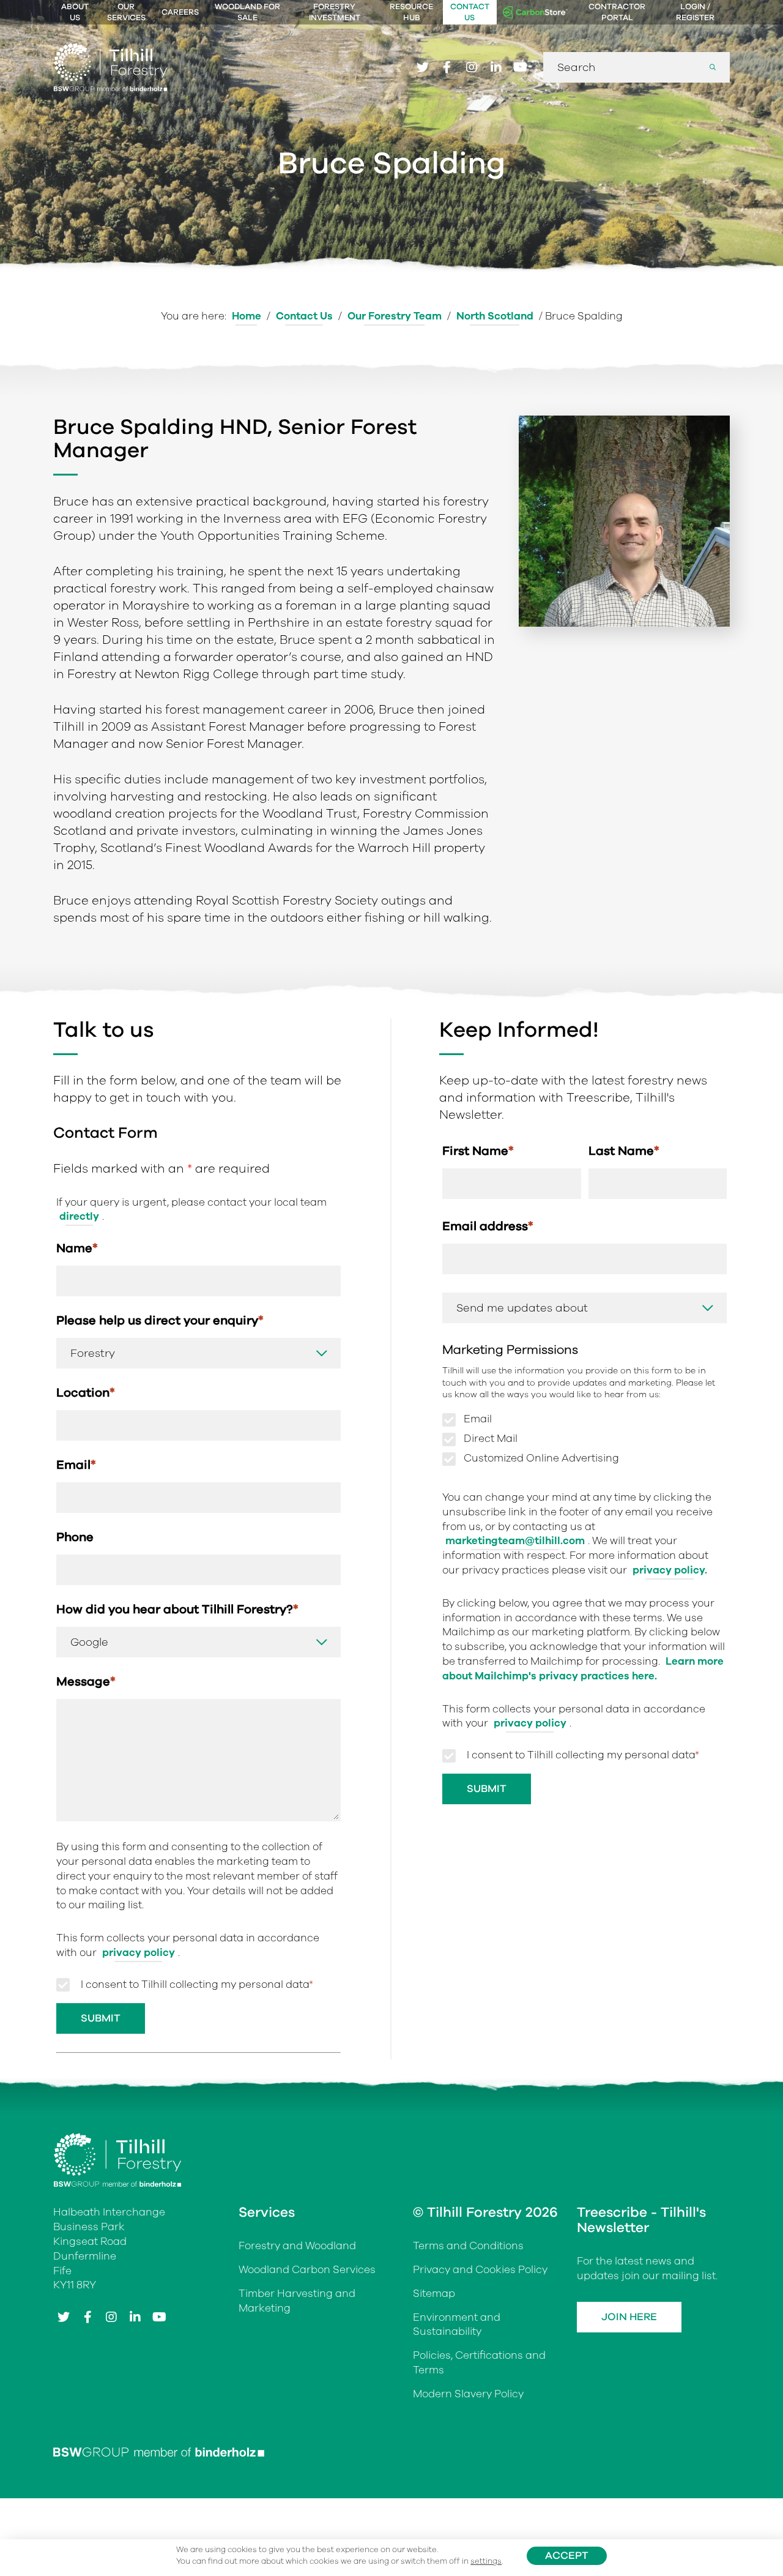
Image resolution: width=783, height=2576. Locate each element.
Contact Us (470, 12)
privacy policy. (670, 1570)
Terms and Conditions (468, 2246)
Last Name (624, 1151)
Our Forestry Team (395, 316)
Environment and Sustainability (457, 2325)
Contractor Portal (617, 12)
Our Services (126, 12)
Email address (488, 1226)
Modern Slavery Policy (468, 2394)
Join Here (629, 2317)
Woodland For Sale (247, 12)
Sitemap (434, 2294)
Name (77, 1248)
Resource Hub (411, 12)
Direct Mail (491, 1439)
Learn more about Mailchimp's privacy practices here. (583, 1669)
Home (247, 316)
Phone (75, 1537)
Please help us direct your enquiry (160, 1320)
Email (76, 1465)
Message (86, 1682)
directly (79, 1216)
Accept (567, 2555)
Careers (180, 12)
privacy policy (139, 1953)
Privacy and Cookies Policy (480, 2270)
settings (486, 2561)
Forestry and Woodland (297, 2246)
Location (86, 1393)
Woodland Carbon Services (307, 2270)
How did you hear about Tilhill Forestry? (177, 1609)
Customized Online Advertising (541, 1458)
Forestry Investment (335, 12)
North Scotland (495, 316)
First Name (478, 1151)
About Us (75, 12)
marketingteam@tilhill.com (515, 1541)
